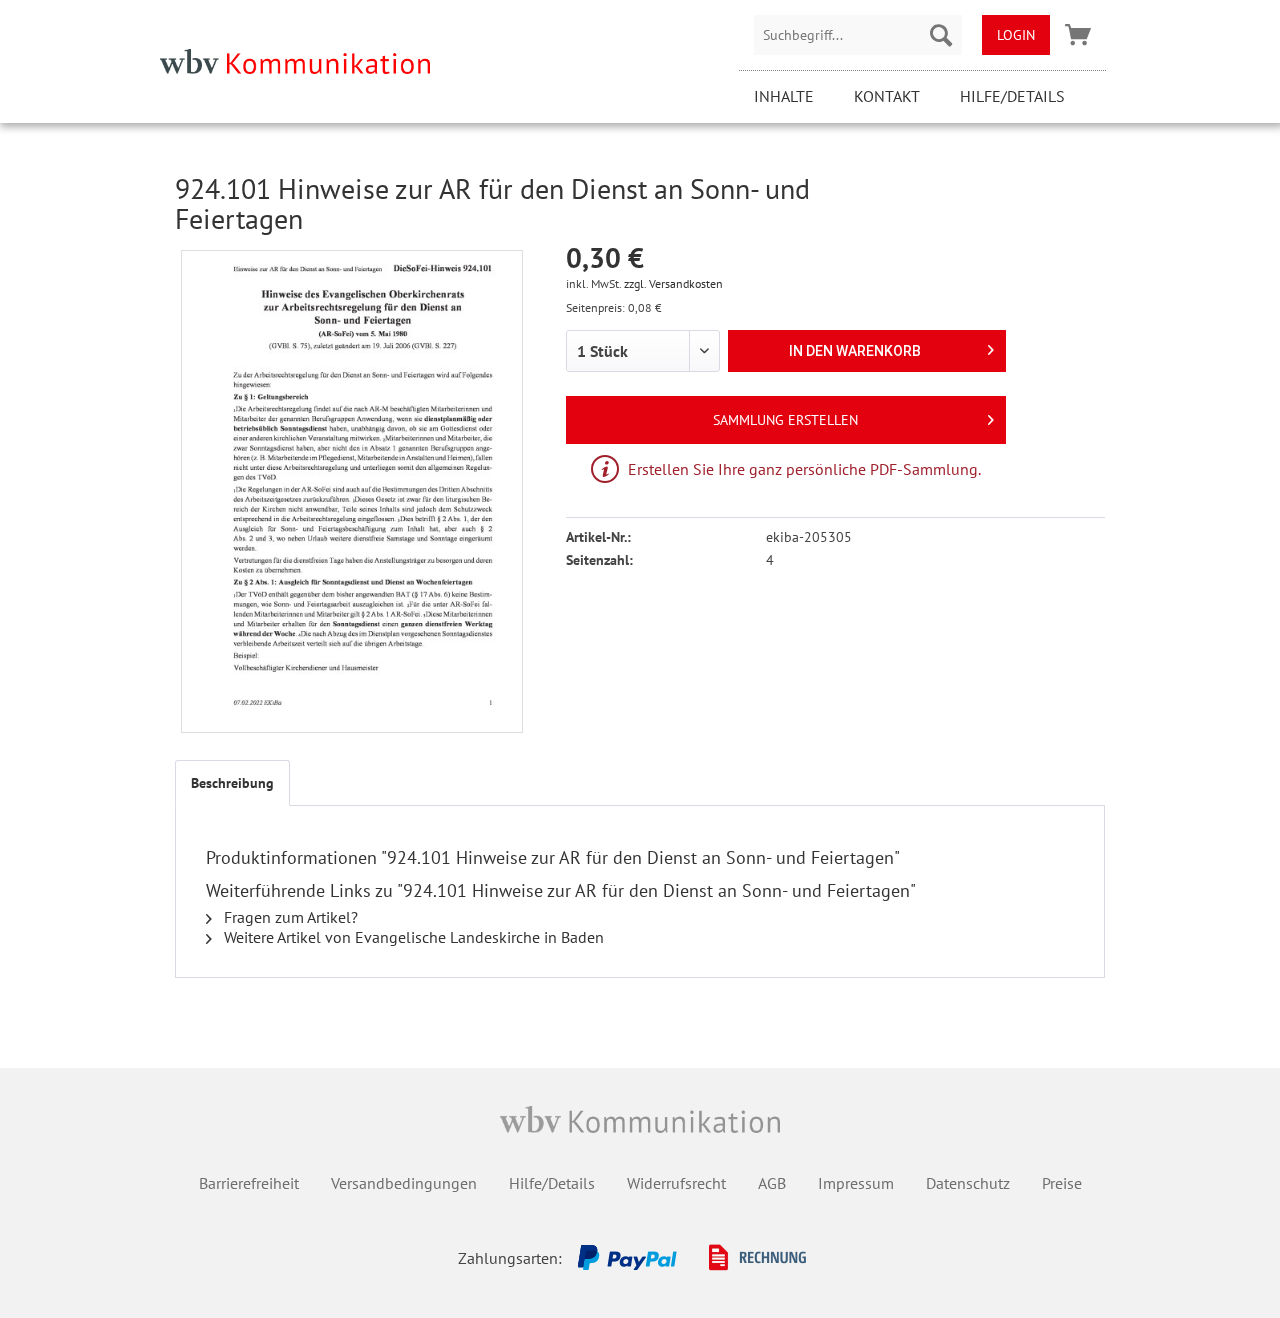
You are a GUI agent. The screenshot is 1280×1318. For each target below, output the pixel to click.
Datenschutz (968, 1183)
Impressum (856, 1183)
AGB (772, 1183)
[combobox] (858, 35)
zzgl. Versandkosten (673, 283)
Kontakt (887, 96)
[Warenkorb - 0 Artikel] (1078, 35)
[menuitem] (858, 35)
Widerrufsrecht (676, 1183)
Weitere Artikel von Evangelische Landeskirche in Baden (412, 937)
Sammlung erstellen (785, 420)
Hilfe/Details (1012, 96)
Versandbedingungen (404, 1183)
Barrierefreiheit (249, 1183)
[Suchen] (941, 35)
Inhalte (784, 96)
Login (1016, 35)
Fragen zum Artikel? (289, 917)
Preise (1062, 1183)
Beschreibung (232, 783)
